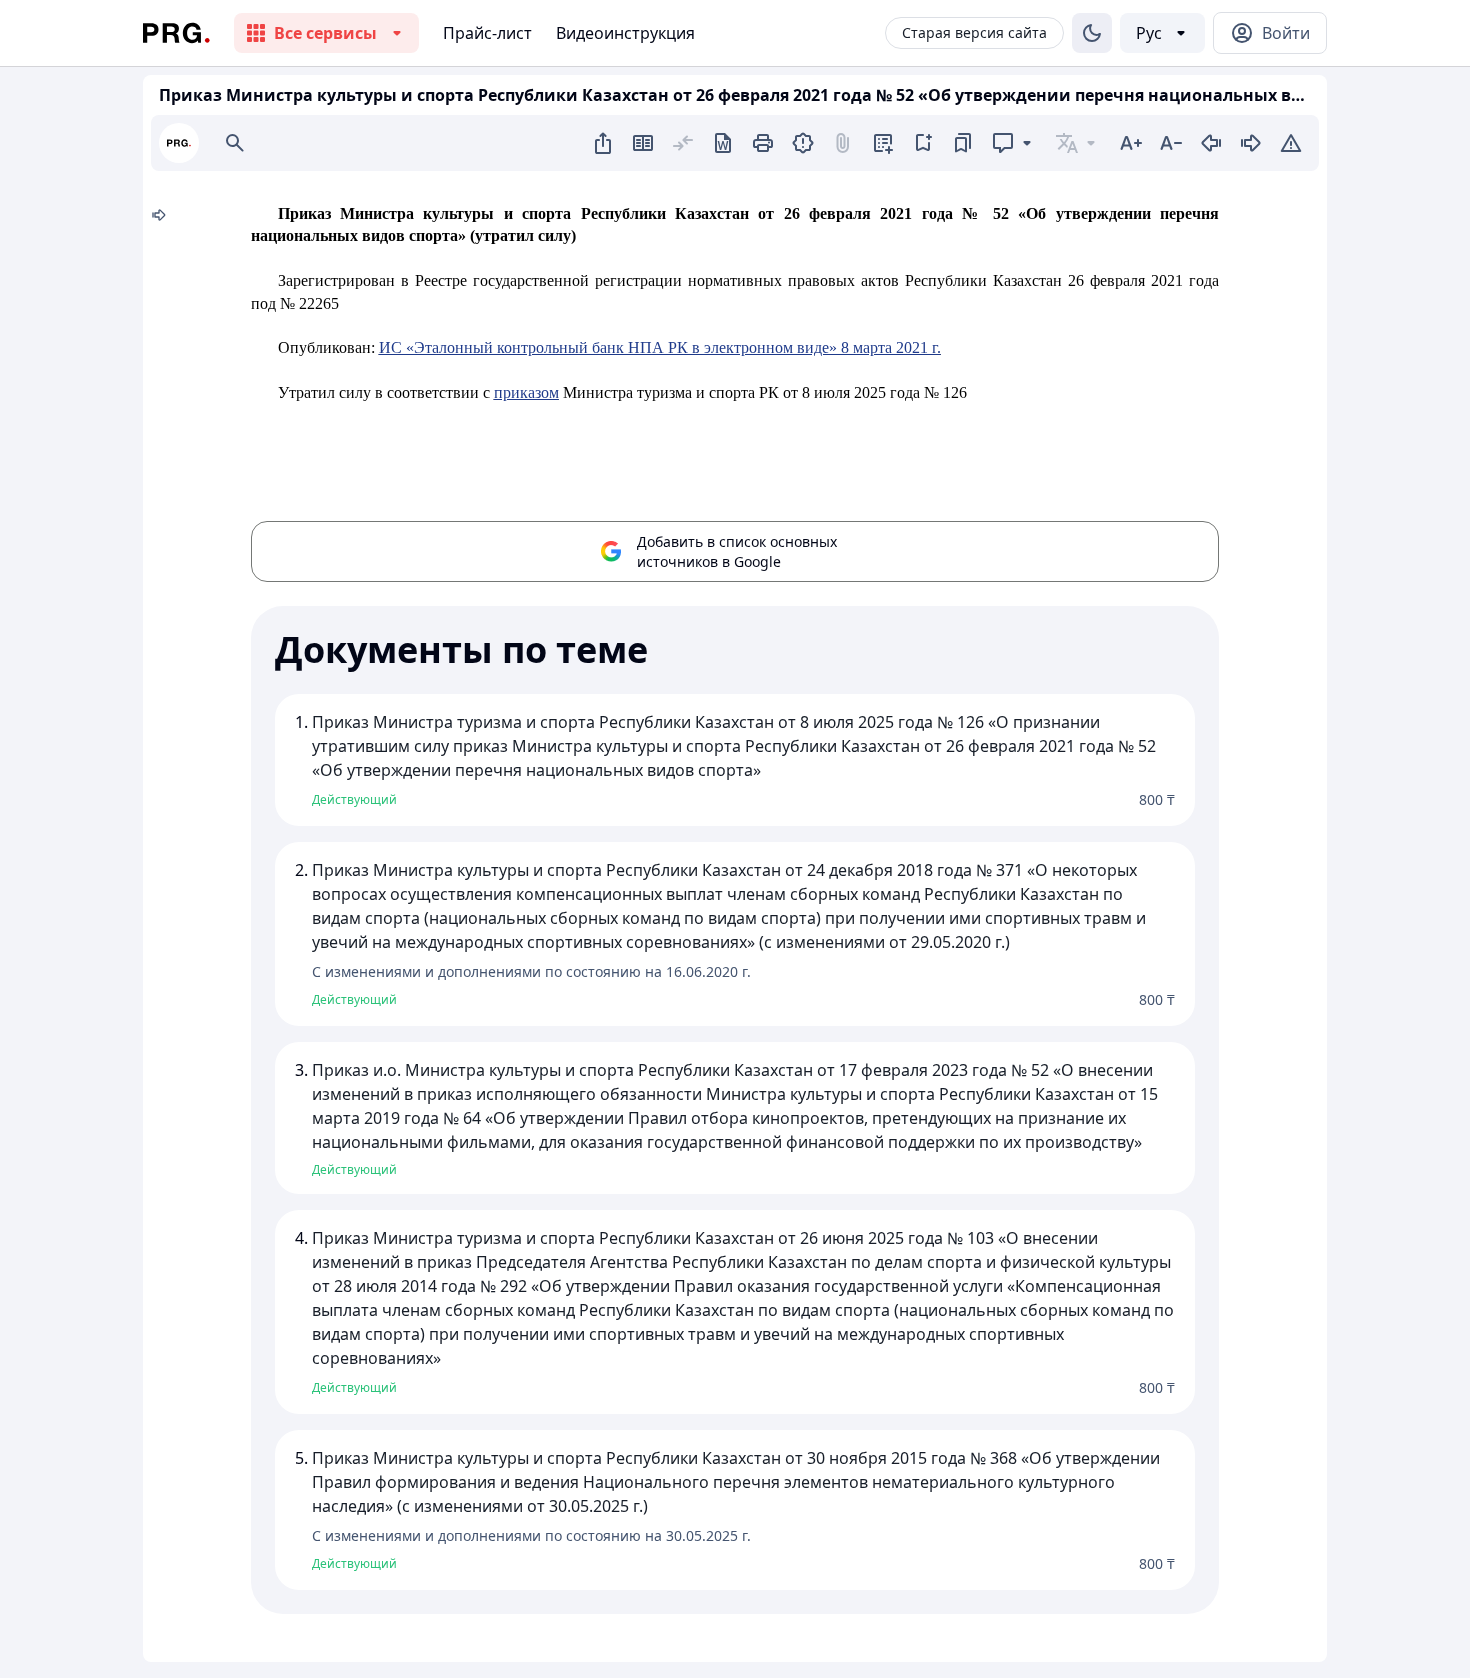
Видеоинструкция (625, 33)
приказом (526, 392)
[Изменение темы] (1092, 33)
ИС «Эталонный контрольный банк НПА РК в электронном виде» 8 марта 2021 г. (660, 347)
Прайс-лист (487, 33)
